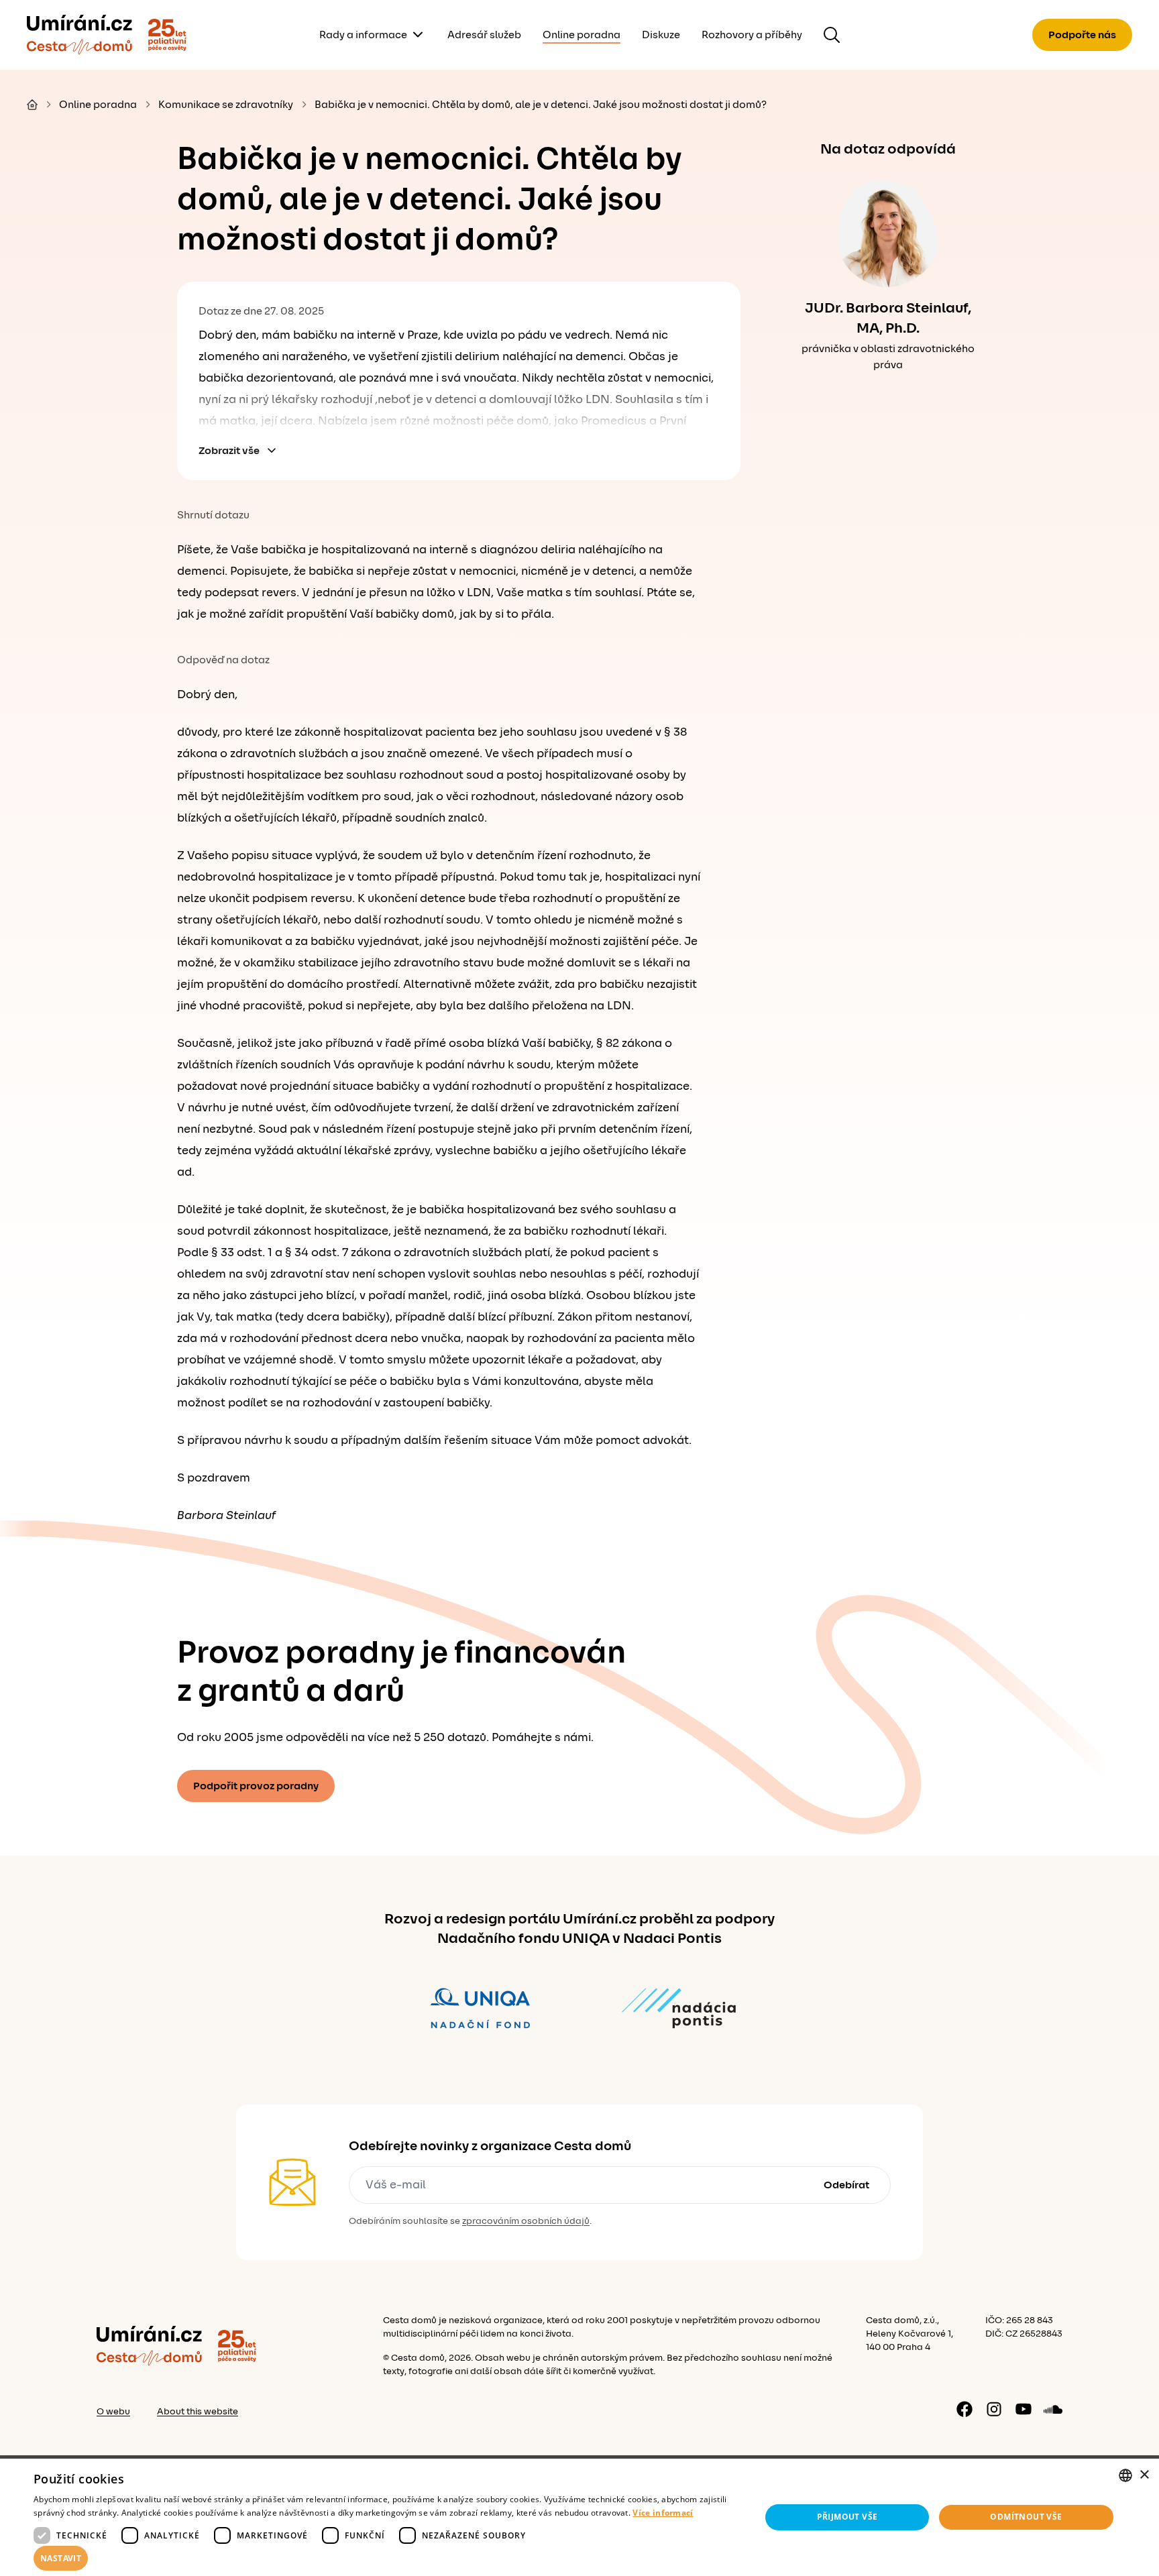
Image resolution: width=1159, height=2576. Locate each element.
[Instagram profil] (994, 2409)
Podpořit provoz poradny (256, 1786)
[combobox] (1125, 2475)
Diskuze (661, 35)
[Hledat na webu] (832, 35)
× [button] (1144, 2475)
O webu (113, 2412)
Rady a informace (363, 35)
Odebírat (846, 2185)
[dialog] (579, 2517)
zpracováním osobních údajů (526, 2221)
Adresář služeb (484, 35)
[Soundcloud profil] (1053, 2409)
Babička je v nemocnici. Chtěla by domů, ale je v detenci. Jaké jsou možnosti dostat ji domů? (541, 105)
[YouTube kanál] (1024, 2409)
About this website (198, 2412)
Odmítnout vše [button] (1026, 2517)
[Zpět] (79, 35)
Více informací (663, 2513)
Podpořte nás (1082, 35)
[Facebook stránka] (964, 2409)
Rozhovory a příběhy (752, 35)
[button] (386, 2559)
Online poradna (582, 35)
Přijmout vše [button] (847, 2517)
